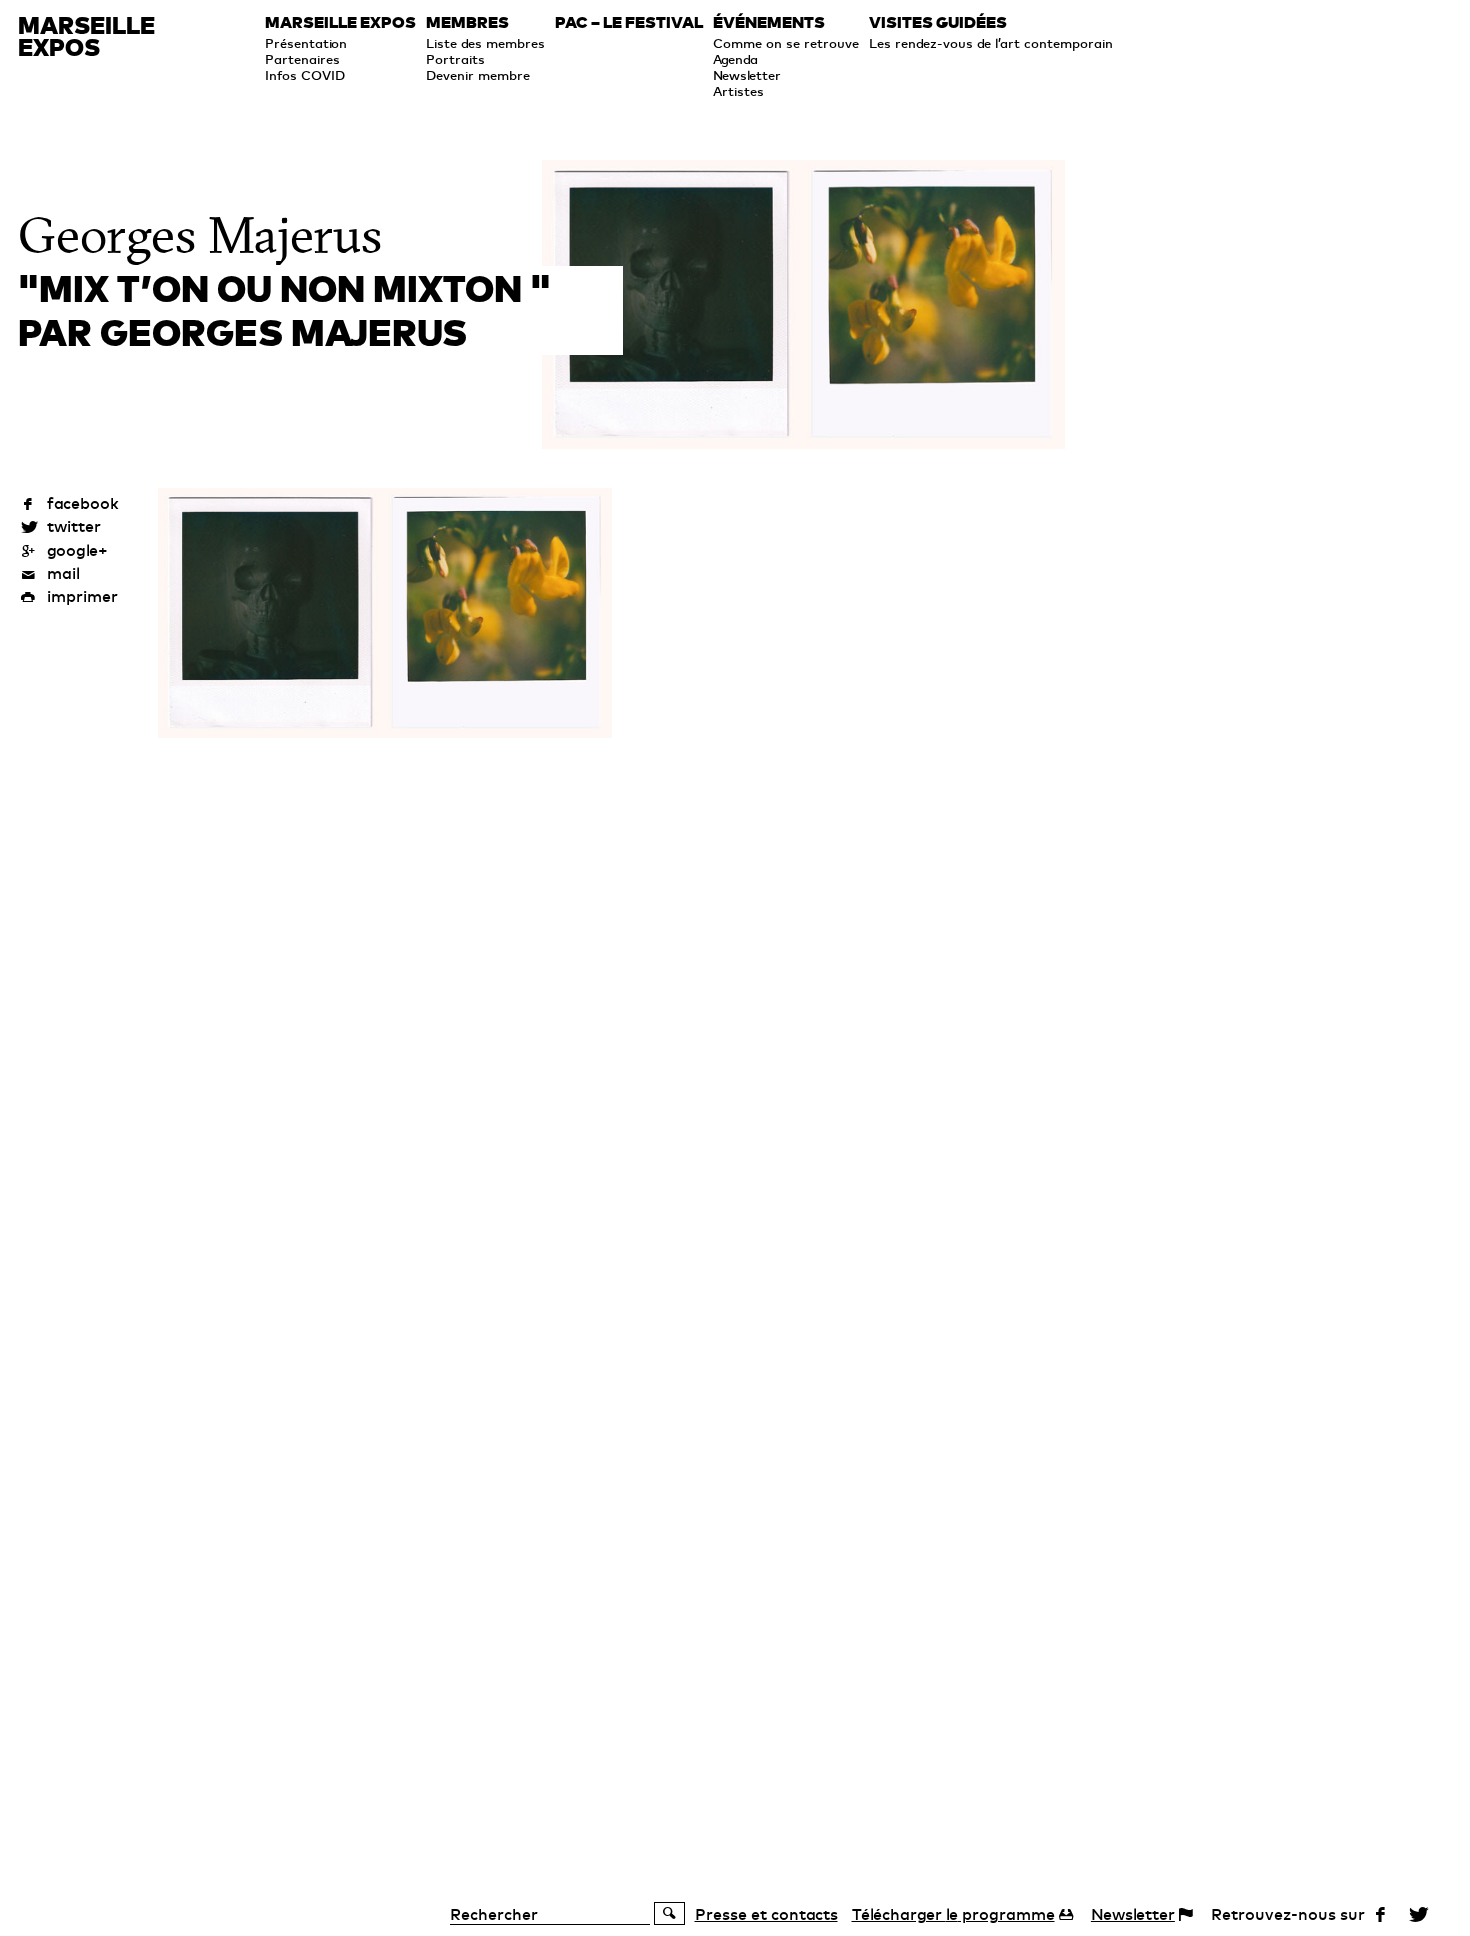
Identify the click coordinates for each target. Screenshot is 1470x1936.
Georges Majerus (200, 236)
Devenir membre (478, 75)
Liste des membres (485, 43)
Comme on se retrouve (786, 43)
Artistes (738, 91)
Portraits (455, 59)
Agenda (735, 59)
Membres (467, 23)
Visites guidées (938, 23)
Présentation (306, 43)
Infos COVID (305, 75)
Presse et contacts (766, 1914)
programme (953, 1914)
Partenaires (302, 59)
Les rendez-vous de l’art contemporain (991, 43)
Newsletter (747, 75)
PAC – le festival (629, 23)
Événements (769, 23)
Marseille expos (340, 23)
